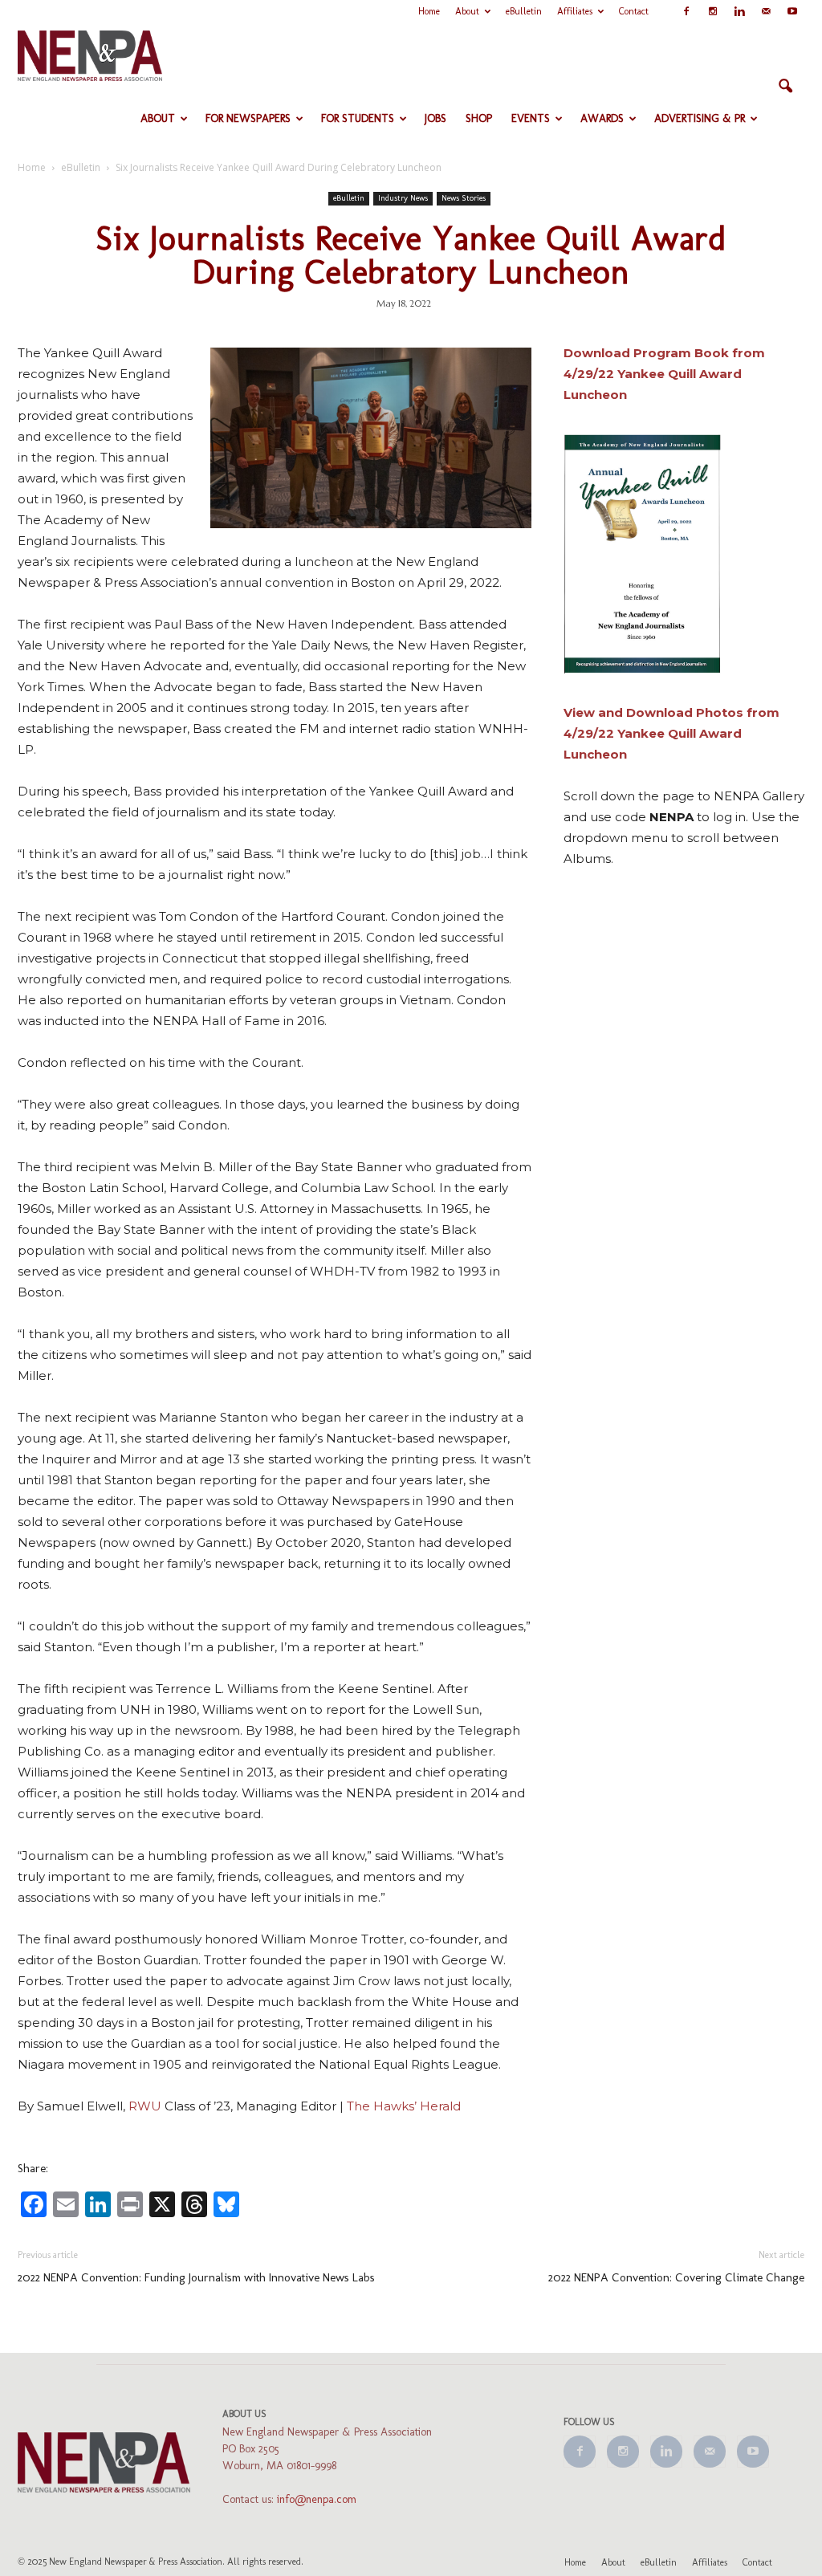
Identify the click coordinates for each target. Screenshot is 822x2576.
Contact (634, 11)
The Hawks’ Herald (404, 2106)
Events (531, 118)
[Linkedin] (739, 11)
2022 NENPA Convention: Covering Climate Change (676, 2277)
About (467, 11)
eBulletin (524, 11)
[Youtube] (792, 11)
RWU (145, 2106)
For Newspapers (248, 118)
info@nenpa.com (317, 2499)
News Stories (464, 198)
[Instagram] (713, 11)
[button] (785, 87)
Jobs (435, 118)
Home (429, 11)
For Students (358, 118)
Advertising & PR (700, 118)
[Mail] (766, 11)
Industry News (403, 198)
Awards (602, 118)
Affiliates (575, 11)
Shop (479, 118)
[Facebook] (686, 11)
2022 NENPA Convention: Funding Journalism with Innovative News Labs (196, 2277)
